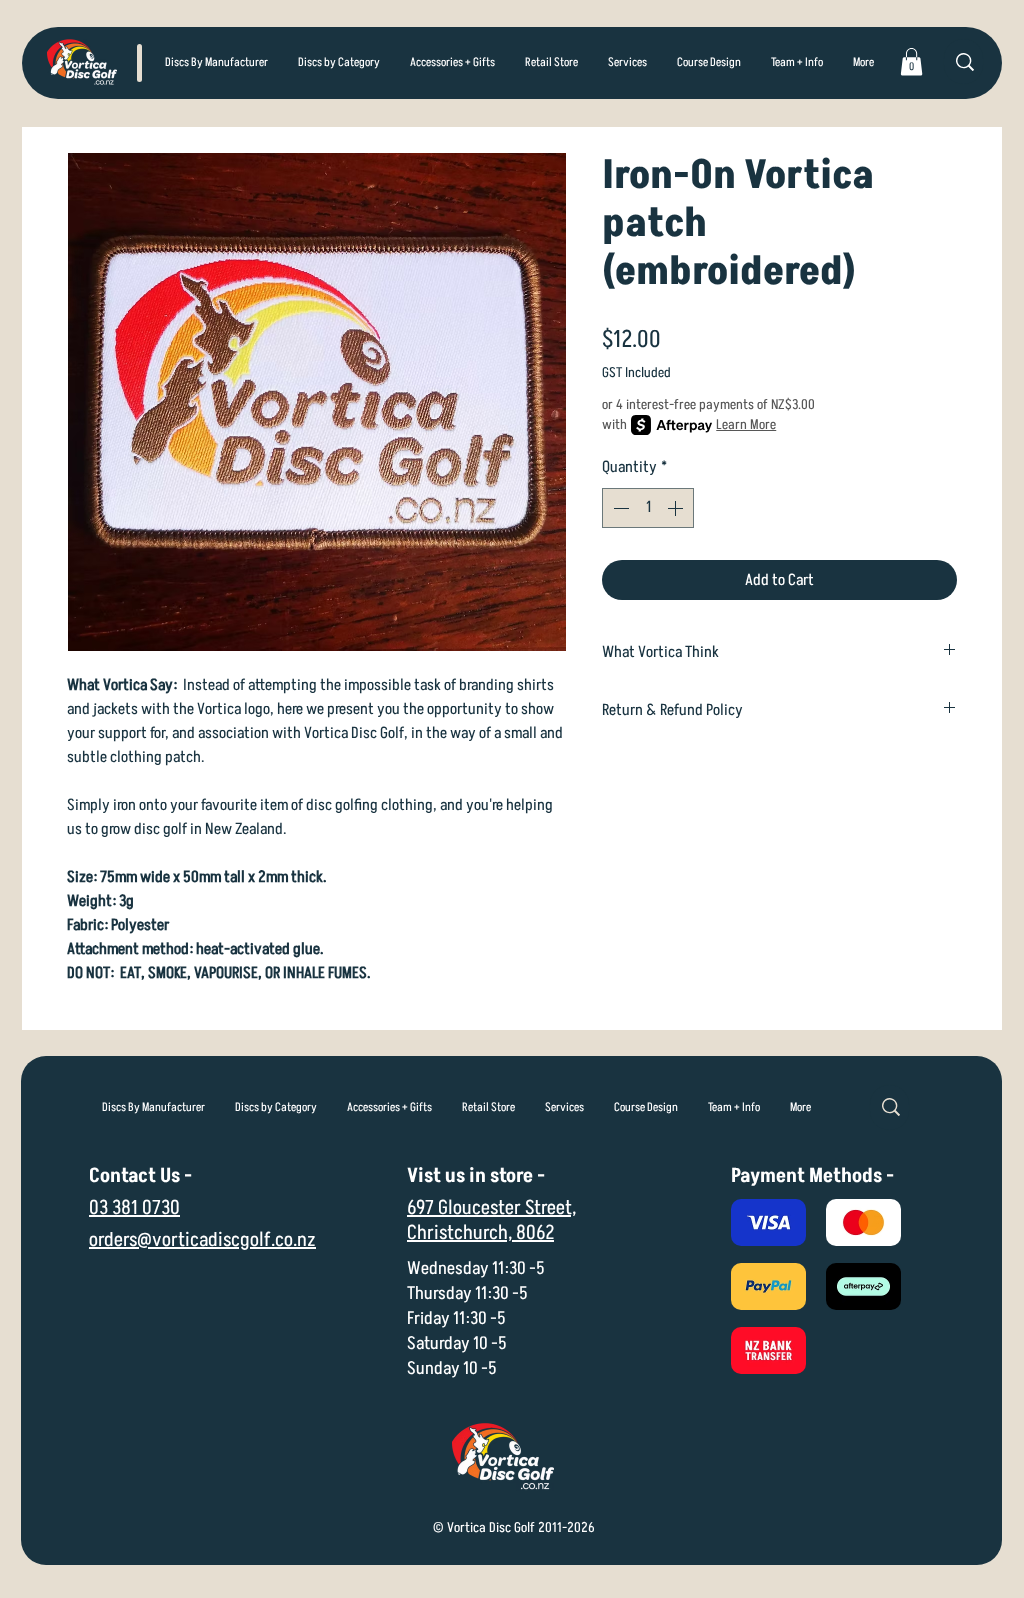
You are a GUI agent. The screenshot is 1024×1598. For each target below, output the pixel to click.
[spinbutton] (648, 508)
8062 (535, 1233)
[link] (911, 61)
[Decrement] (619, 508)
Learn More (746, 424)
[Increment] (677, 508)
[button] (339, 63)
